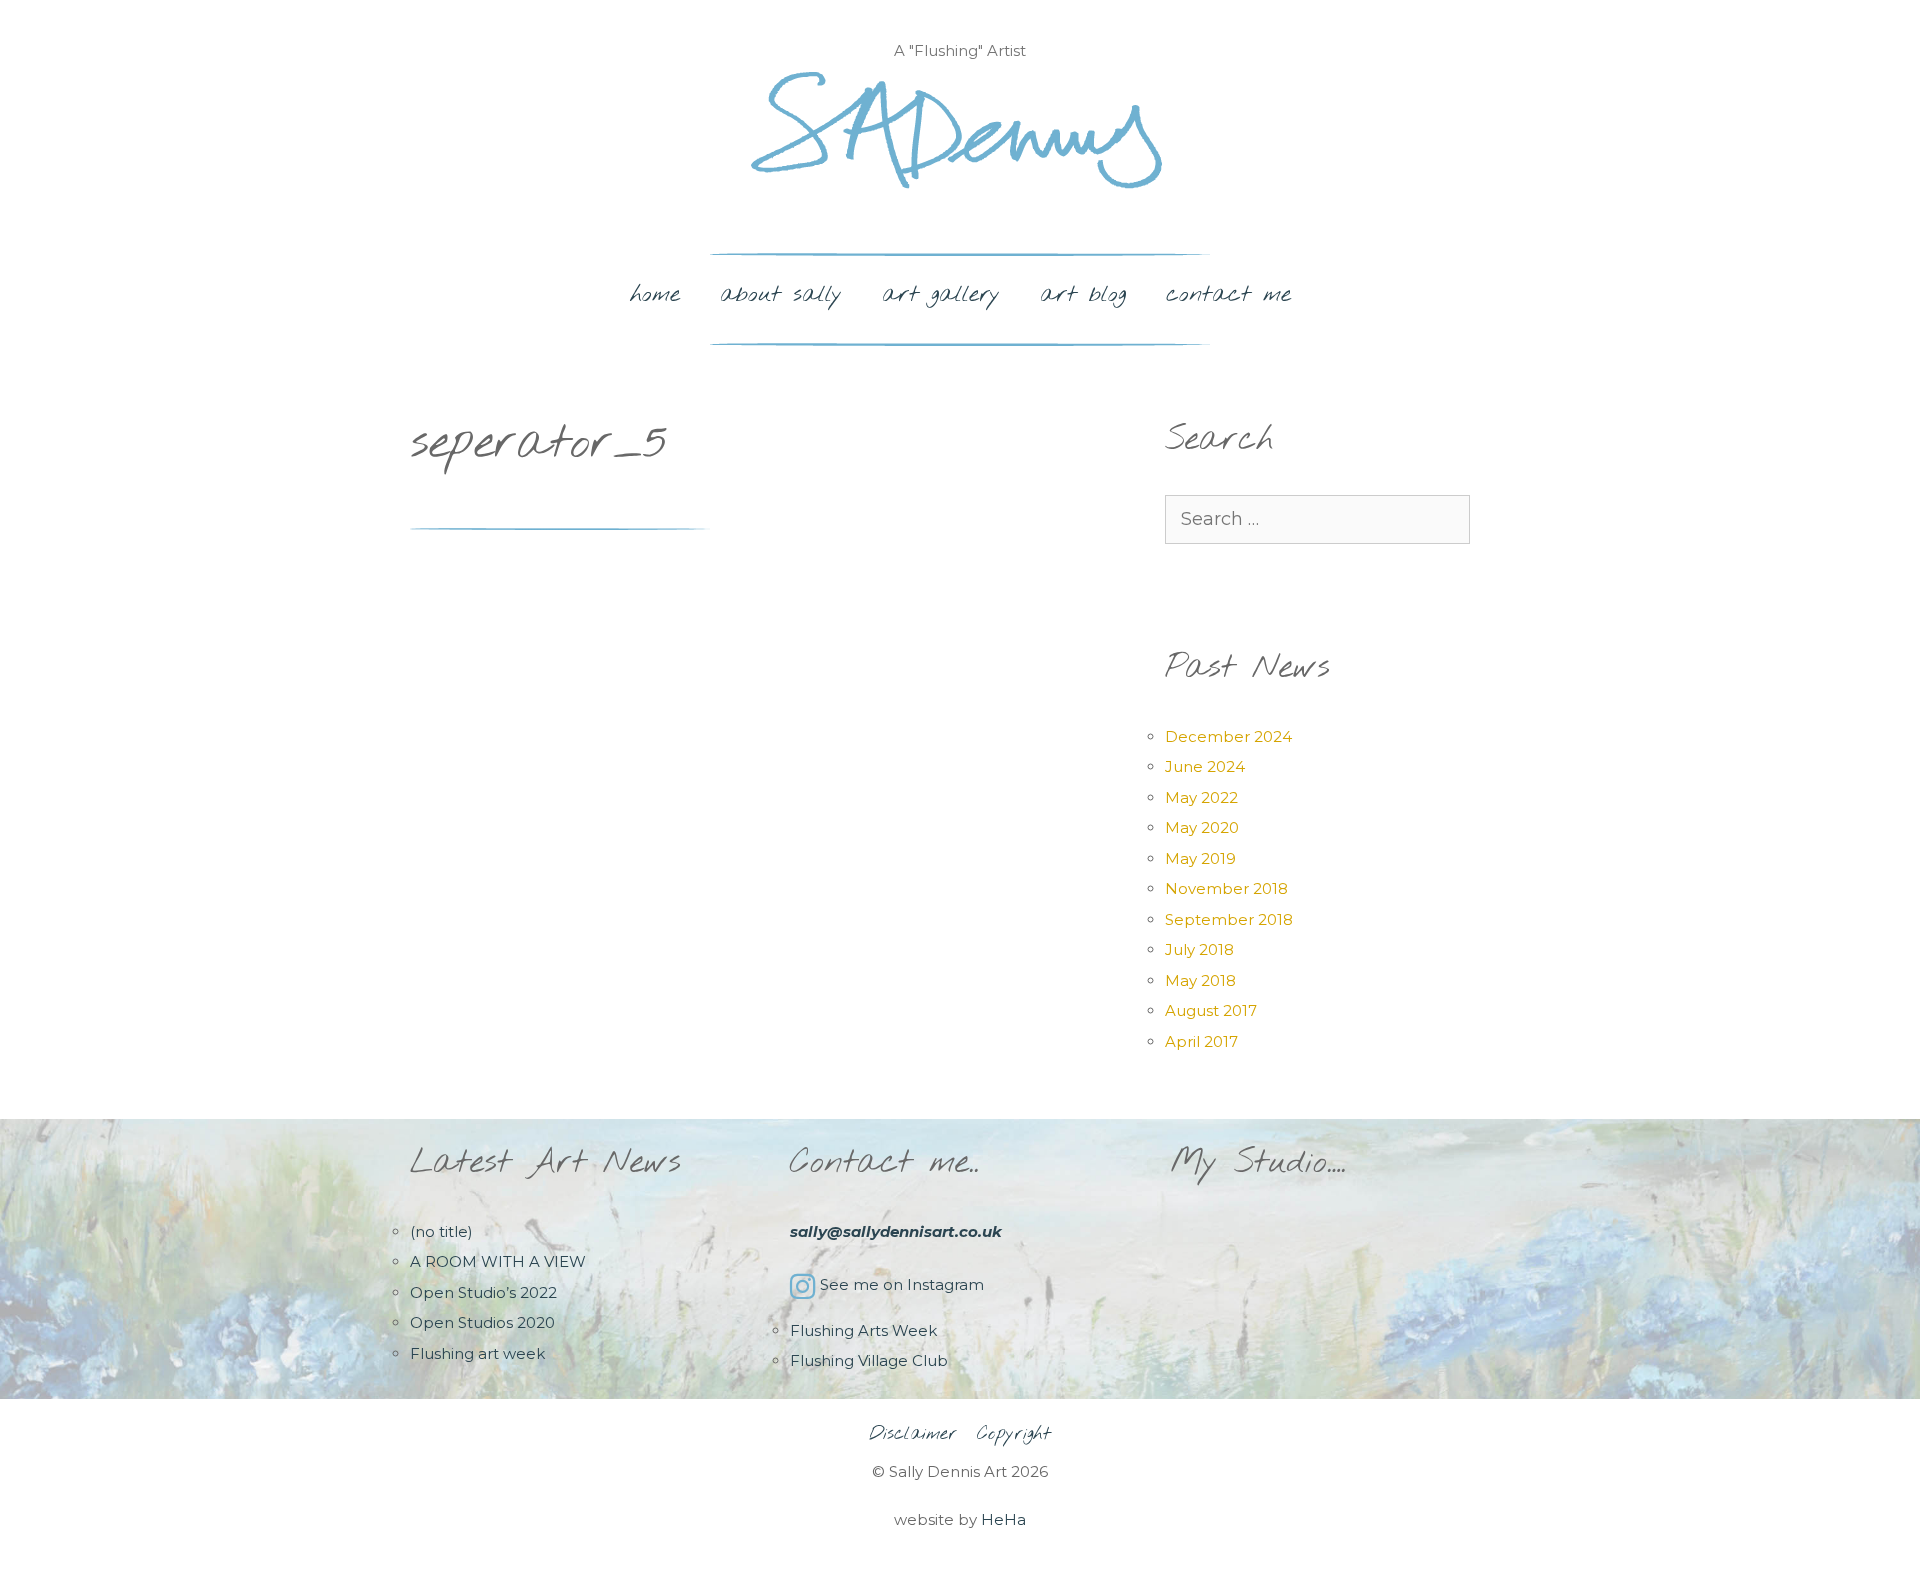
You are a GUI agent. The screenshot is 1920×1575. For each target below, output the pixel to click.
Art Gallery (941, 294)
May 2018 (1200, 980)
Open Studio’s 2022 (483, 1292)
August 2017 (1211, 1010)
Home (655, 294)
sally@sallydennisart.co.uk (896, 1231)
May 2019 (1200, 858)
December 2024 (1228, 736)
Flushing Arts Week (863, 1330)
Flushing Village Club (869, 1360)
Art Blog (1083, 294)
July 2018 (1199, 949)
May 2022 (1201, 797)
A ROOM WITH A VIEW (498, 1261)
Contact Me (1228, 294)
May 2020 (1202, 827)
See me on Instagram (902, 1284)
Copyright (1014, 1434)
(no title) (441, 1231)
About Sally (781, 294)
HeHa (1003, 1519)
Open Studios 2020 (482, 1322)
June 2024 (1205, 766)
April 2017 (1201, 1041)
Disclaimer (913, 1434)
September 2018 (1229, 919)
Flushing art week (477, 1353)
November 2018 (1226, 888)
